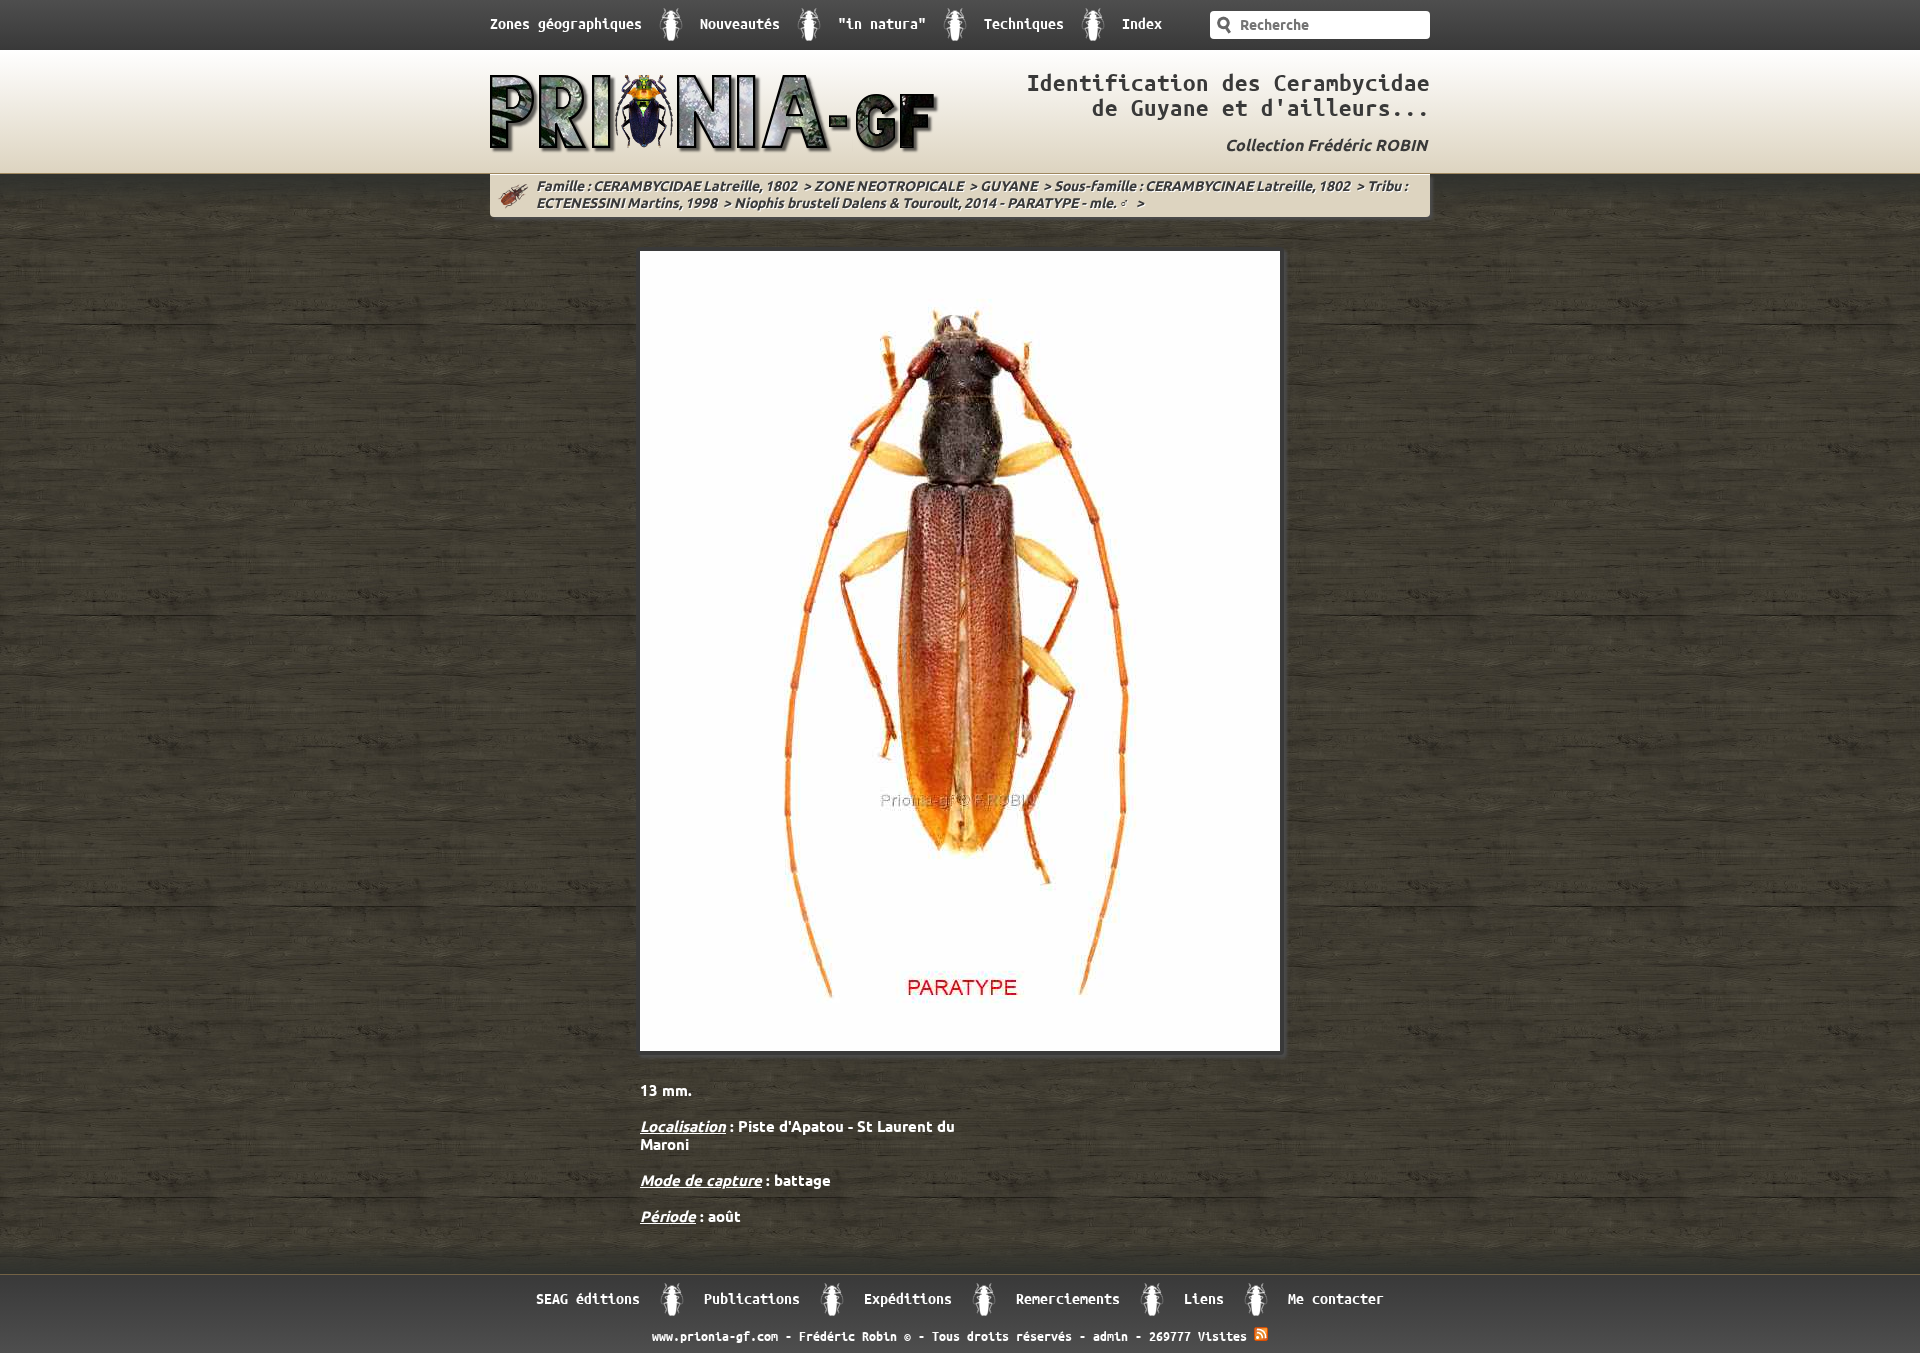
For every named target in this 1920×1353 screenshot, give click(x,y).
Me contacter (1336, 1299)
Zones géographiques (566, 24)
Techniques (1024, 24)
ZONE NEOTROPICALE (888, 187)
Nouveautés (740, 24)
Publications (752, 1299)
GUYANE (1008, 187)
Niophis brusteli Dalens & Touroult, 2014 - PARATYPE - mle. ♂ (932, 204)
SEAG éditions (588, 1299)
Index (1142, 24)
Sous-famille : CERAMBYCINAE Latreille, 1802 (1202, 187)
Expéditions (908, 1299)
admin (1110, 1337)
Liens (1204, 1299)
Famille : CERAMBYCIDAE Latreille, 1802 (666, 187)
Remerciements (1068, 1299)
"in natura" (882, 24)
